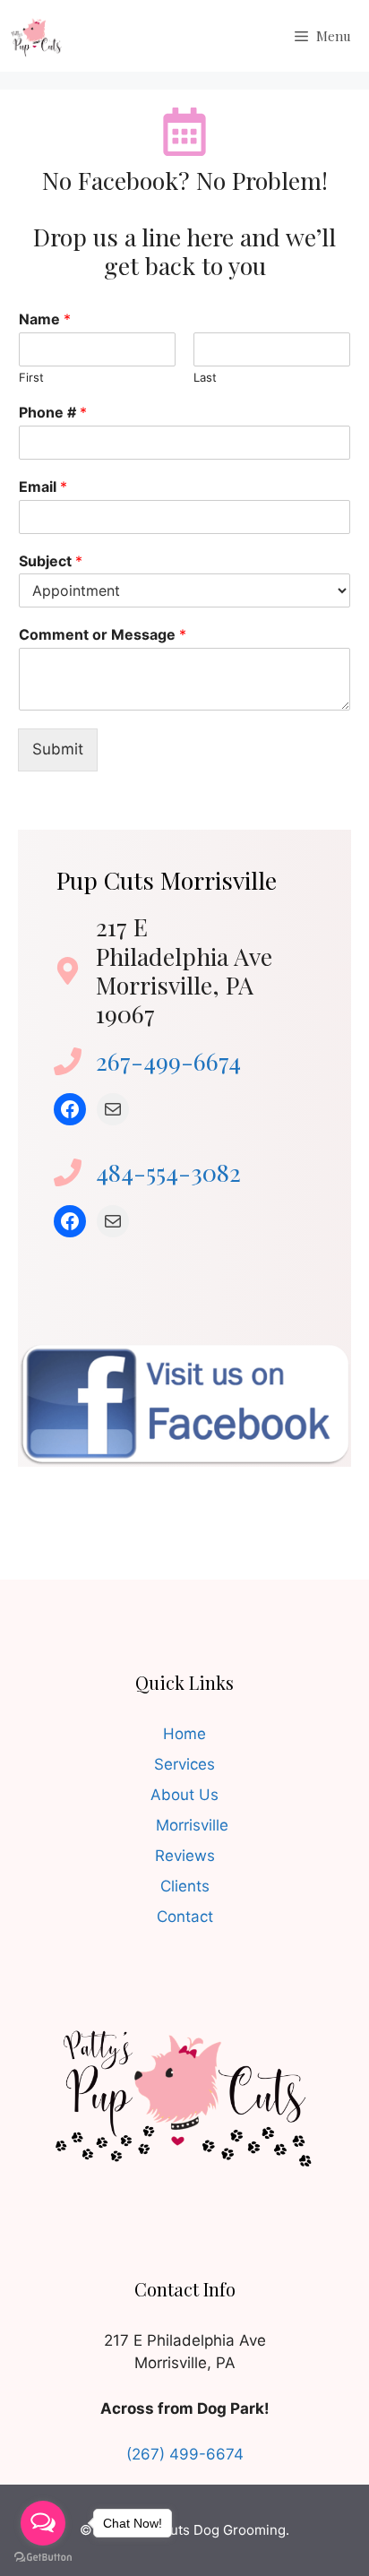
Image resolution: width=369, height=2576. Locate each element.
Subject (51, 561)
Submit (58, 749)
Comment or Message (103, 634)
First (31, 377)
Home (184, 1734)
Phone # (53, 412)
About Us (184, 1795)
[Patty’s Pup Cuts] (36, 36)
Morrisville (192, 1825)
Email (43, 487)
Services (184, 1764)
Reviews (185, 1856)
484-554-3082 (168, 1172)
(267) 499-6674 (185, 2454)
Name (45, 319)
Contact (185, 1917)
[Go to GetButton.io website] (43, 2558)
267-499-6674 (168, 1061)
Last (205, 377)
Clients (185, 1886)
